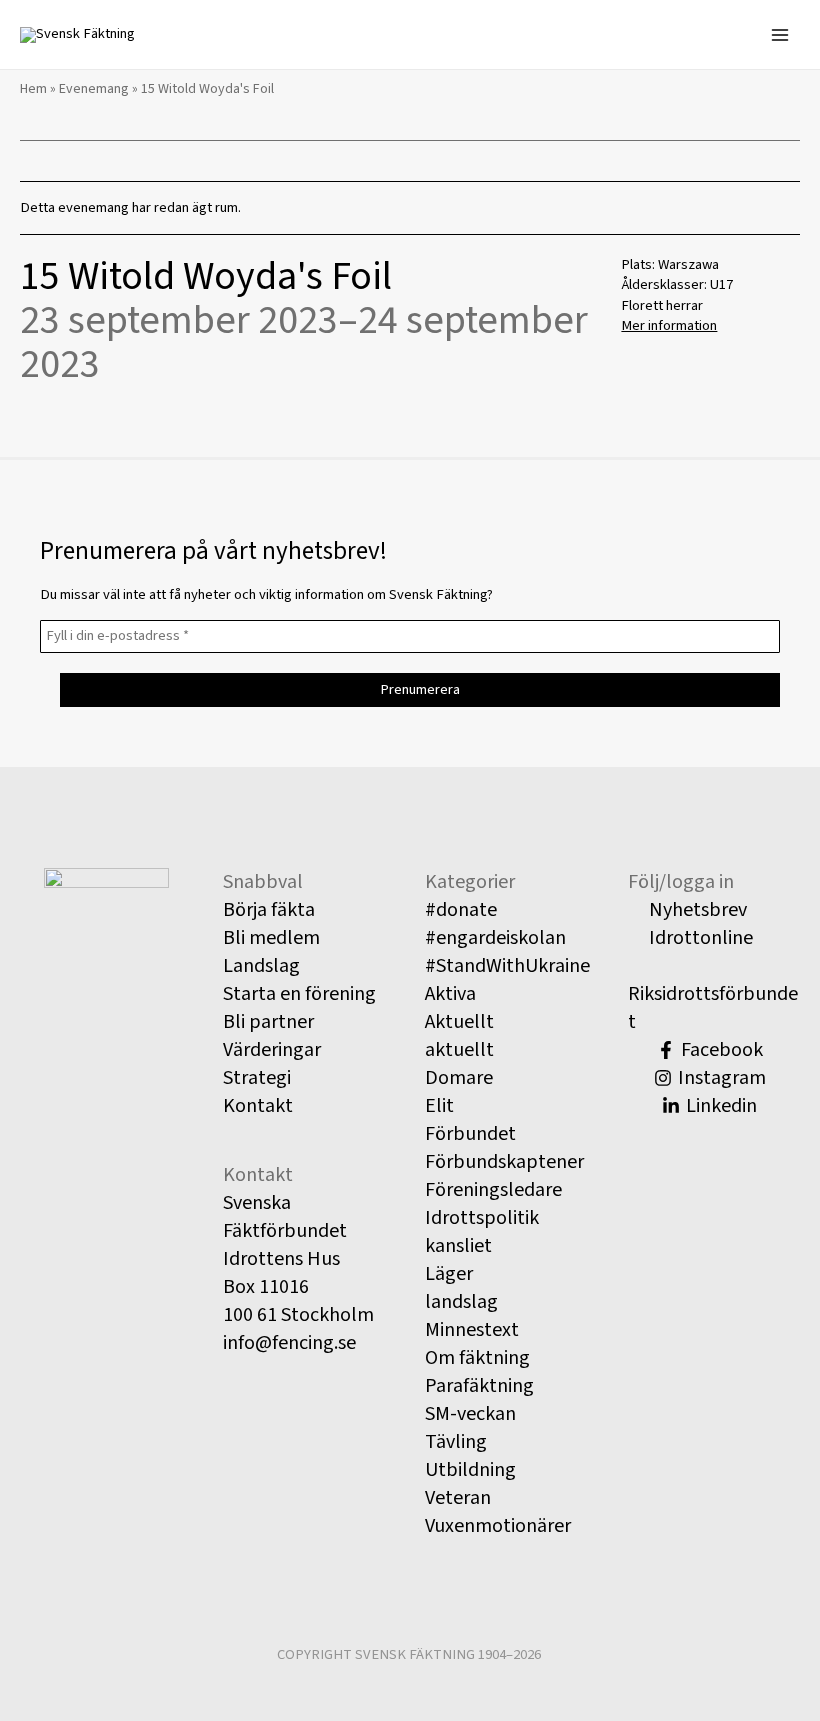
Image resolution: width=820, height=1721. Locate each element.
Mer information (669, 325)
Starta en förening (299, 994)
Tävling (456, 1442)
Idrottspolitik (482, 1218)
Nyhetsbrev (696, 910)
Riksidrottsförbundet (713, 1008)
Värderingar (272, 1050)
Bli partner (268, 1022)
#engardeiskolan (495, 938)
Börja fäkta (269, 910)
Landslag (261, 966)
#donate (461, 910)
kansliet (458, 1246)
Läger (449, 1274)
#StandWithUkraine (507, 966)
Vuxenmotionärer (498, 1526)
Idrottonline (699, 938)
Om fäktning (477, 1358)
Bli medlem (271, 938)
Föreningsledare (493, 1190)
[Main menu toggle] (780, 34)
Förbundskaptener (504, 1162)
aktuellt (459, 1050)
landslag (461, 1302)
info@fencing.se (289, 1343)
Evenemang (94, 89)
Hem (33, 89)
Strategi (257, 1078)
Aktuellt (459, 1022)
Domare (459, 1078)
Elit (439, 1106)
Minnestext (472, 1330)
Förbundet (470, 1134)
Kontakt (258, 1106)
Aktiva (450, 994)
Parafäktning (479, 1386)
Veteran (458, 1498)
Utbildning (470, 1470)
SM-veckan (470, 1414)
